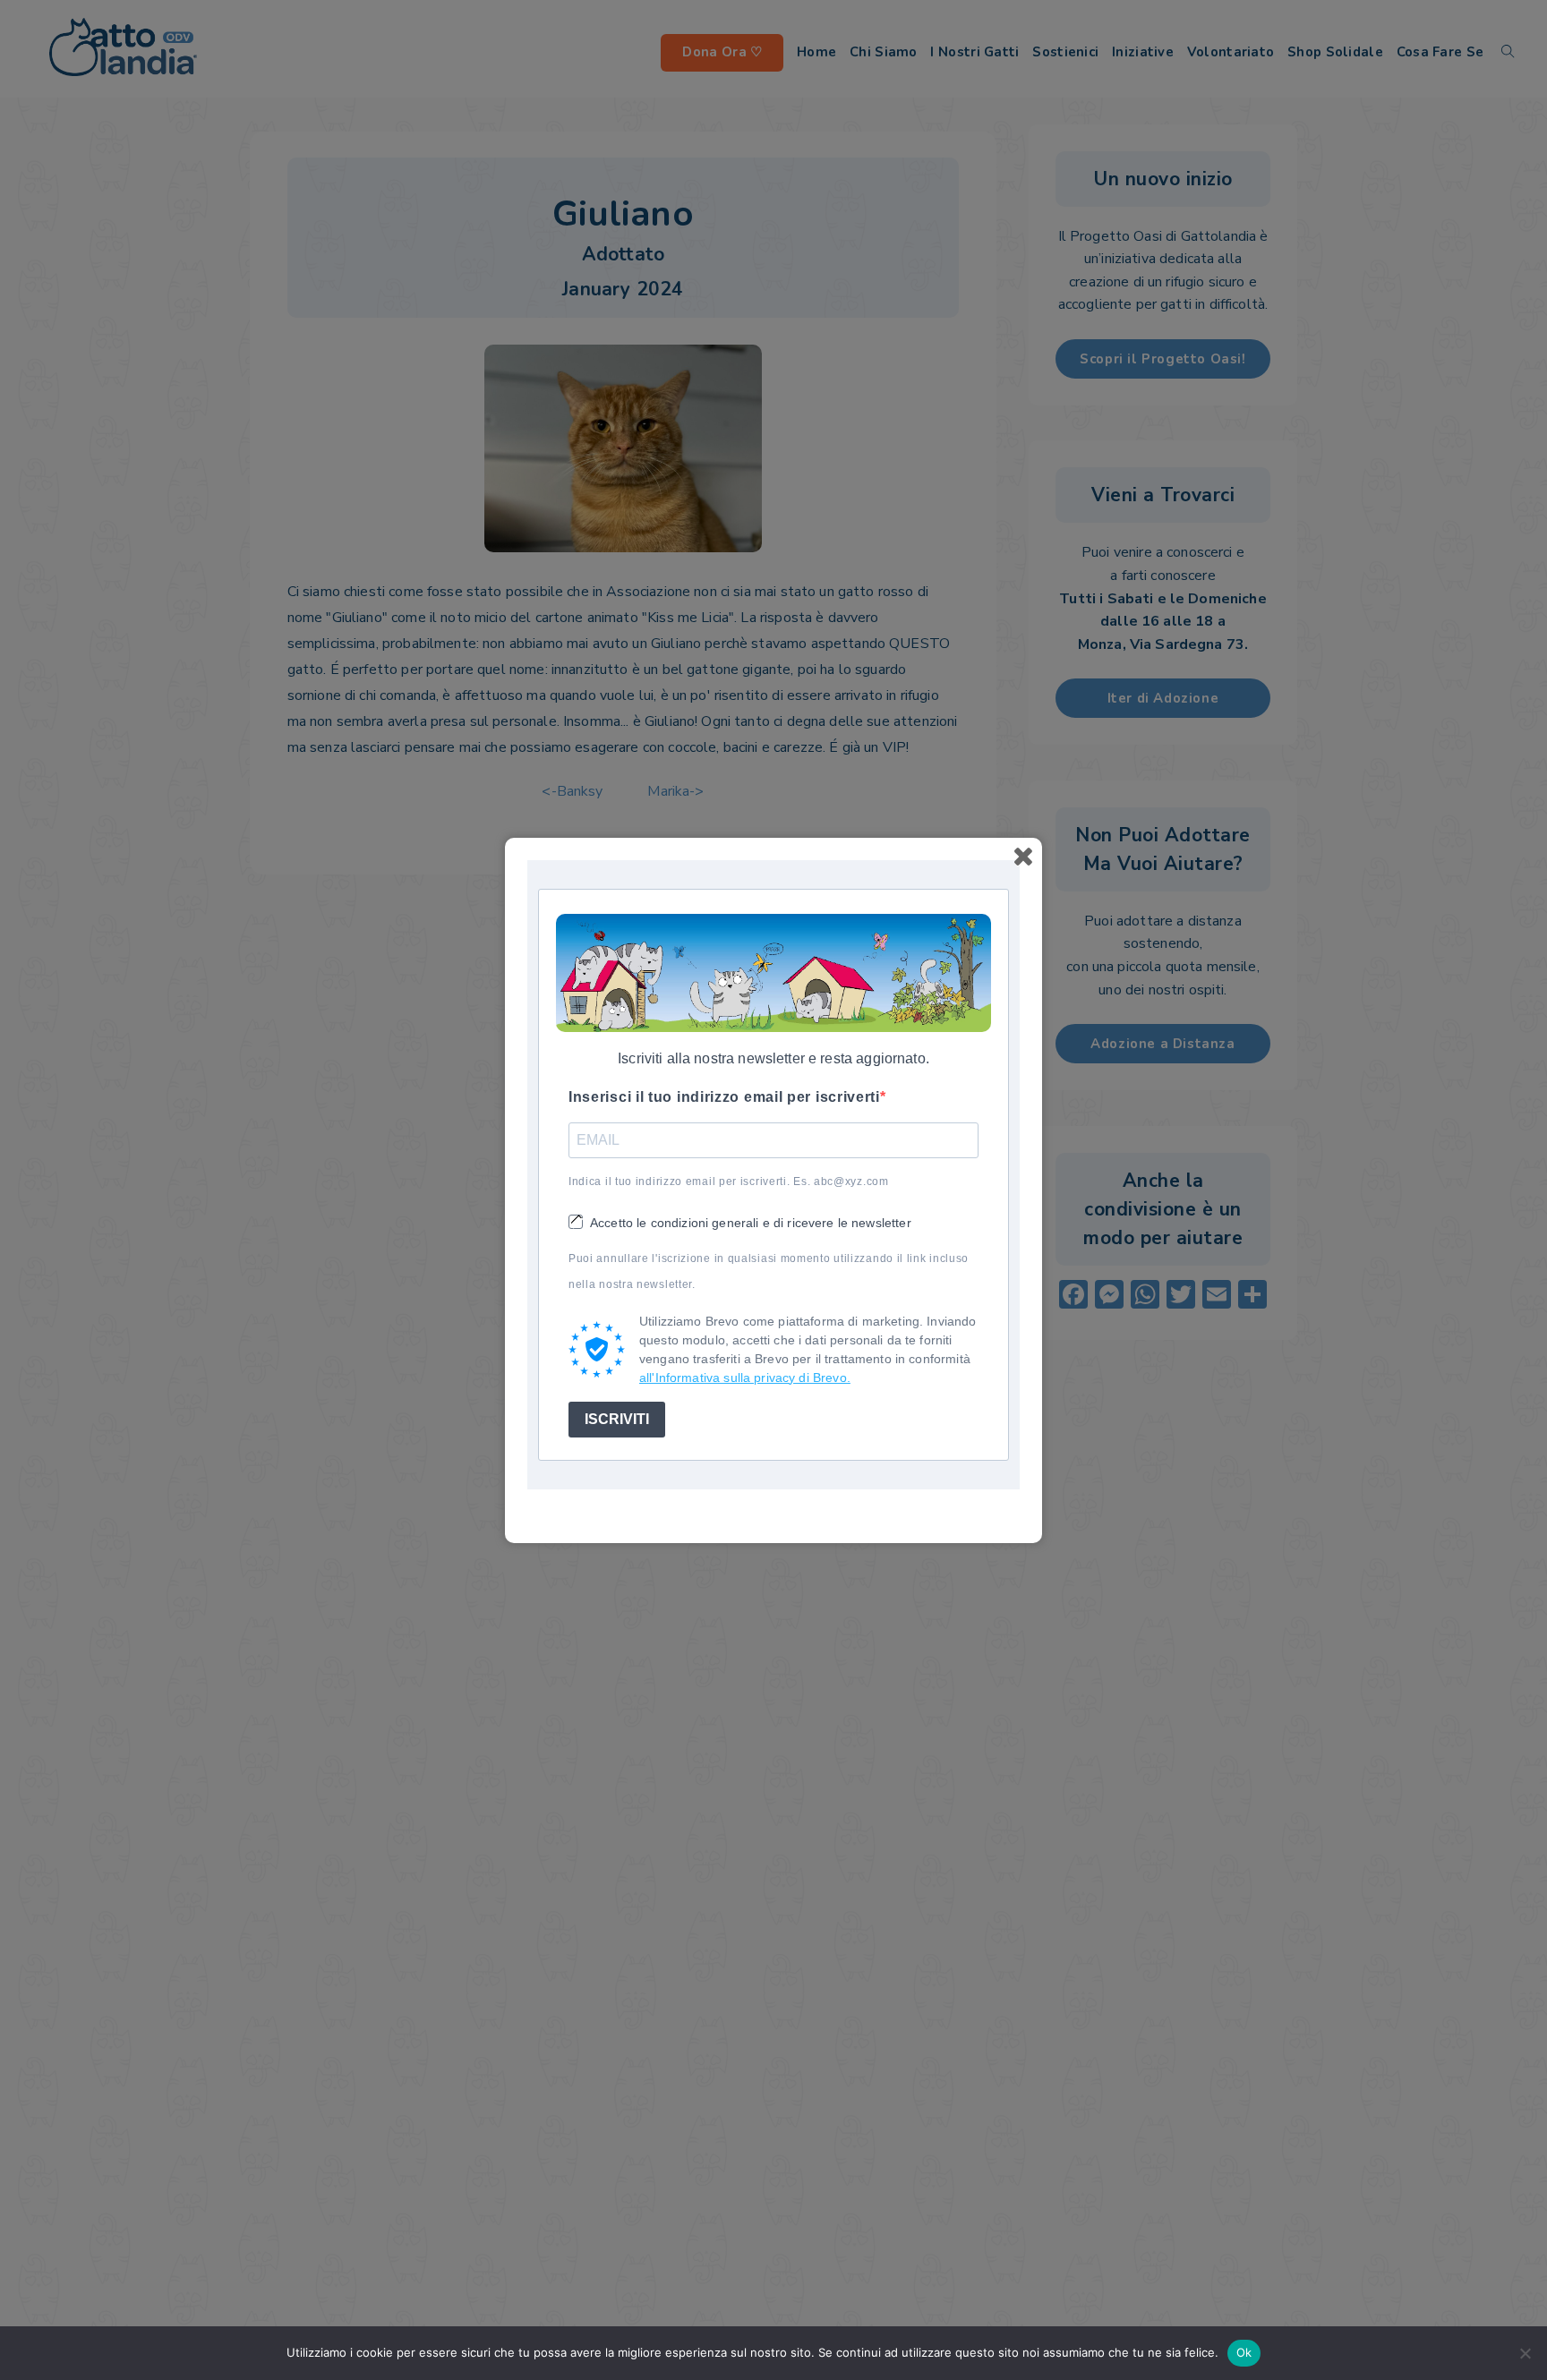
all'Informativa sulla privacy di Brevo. (745, 1378)
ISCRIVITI (617, 1419)
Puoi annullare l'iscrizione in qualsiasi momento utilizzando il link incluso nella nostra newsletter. (769, 1271)
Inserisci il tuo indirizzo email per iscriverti (724, 1097)
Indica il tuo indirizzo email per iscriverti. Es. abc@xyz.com (729, 1181)
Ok (1244, 2352)
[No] (1525, 2353)
